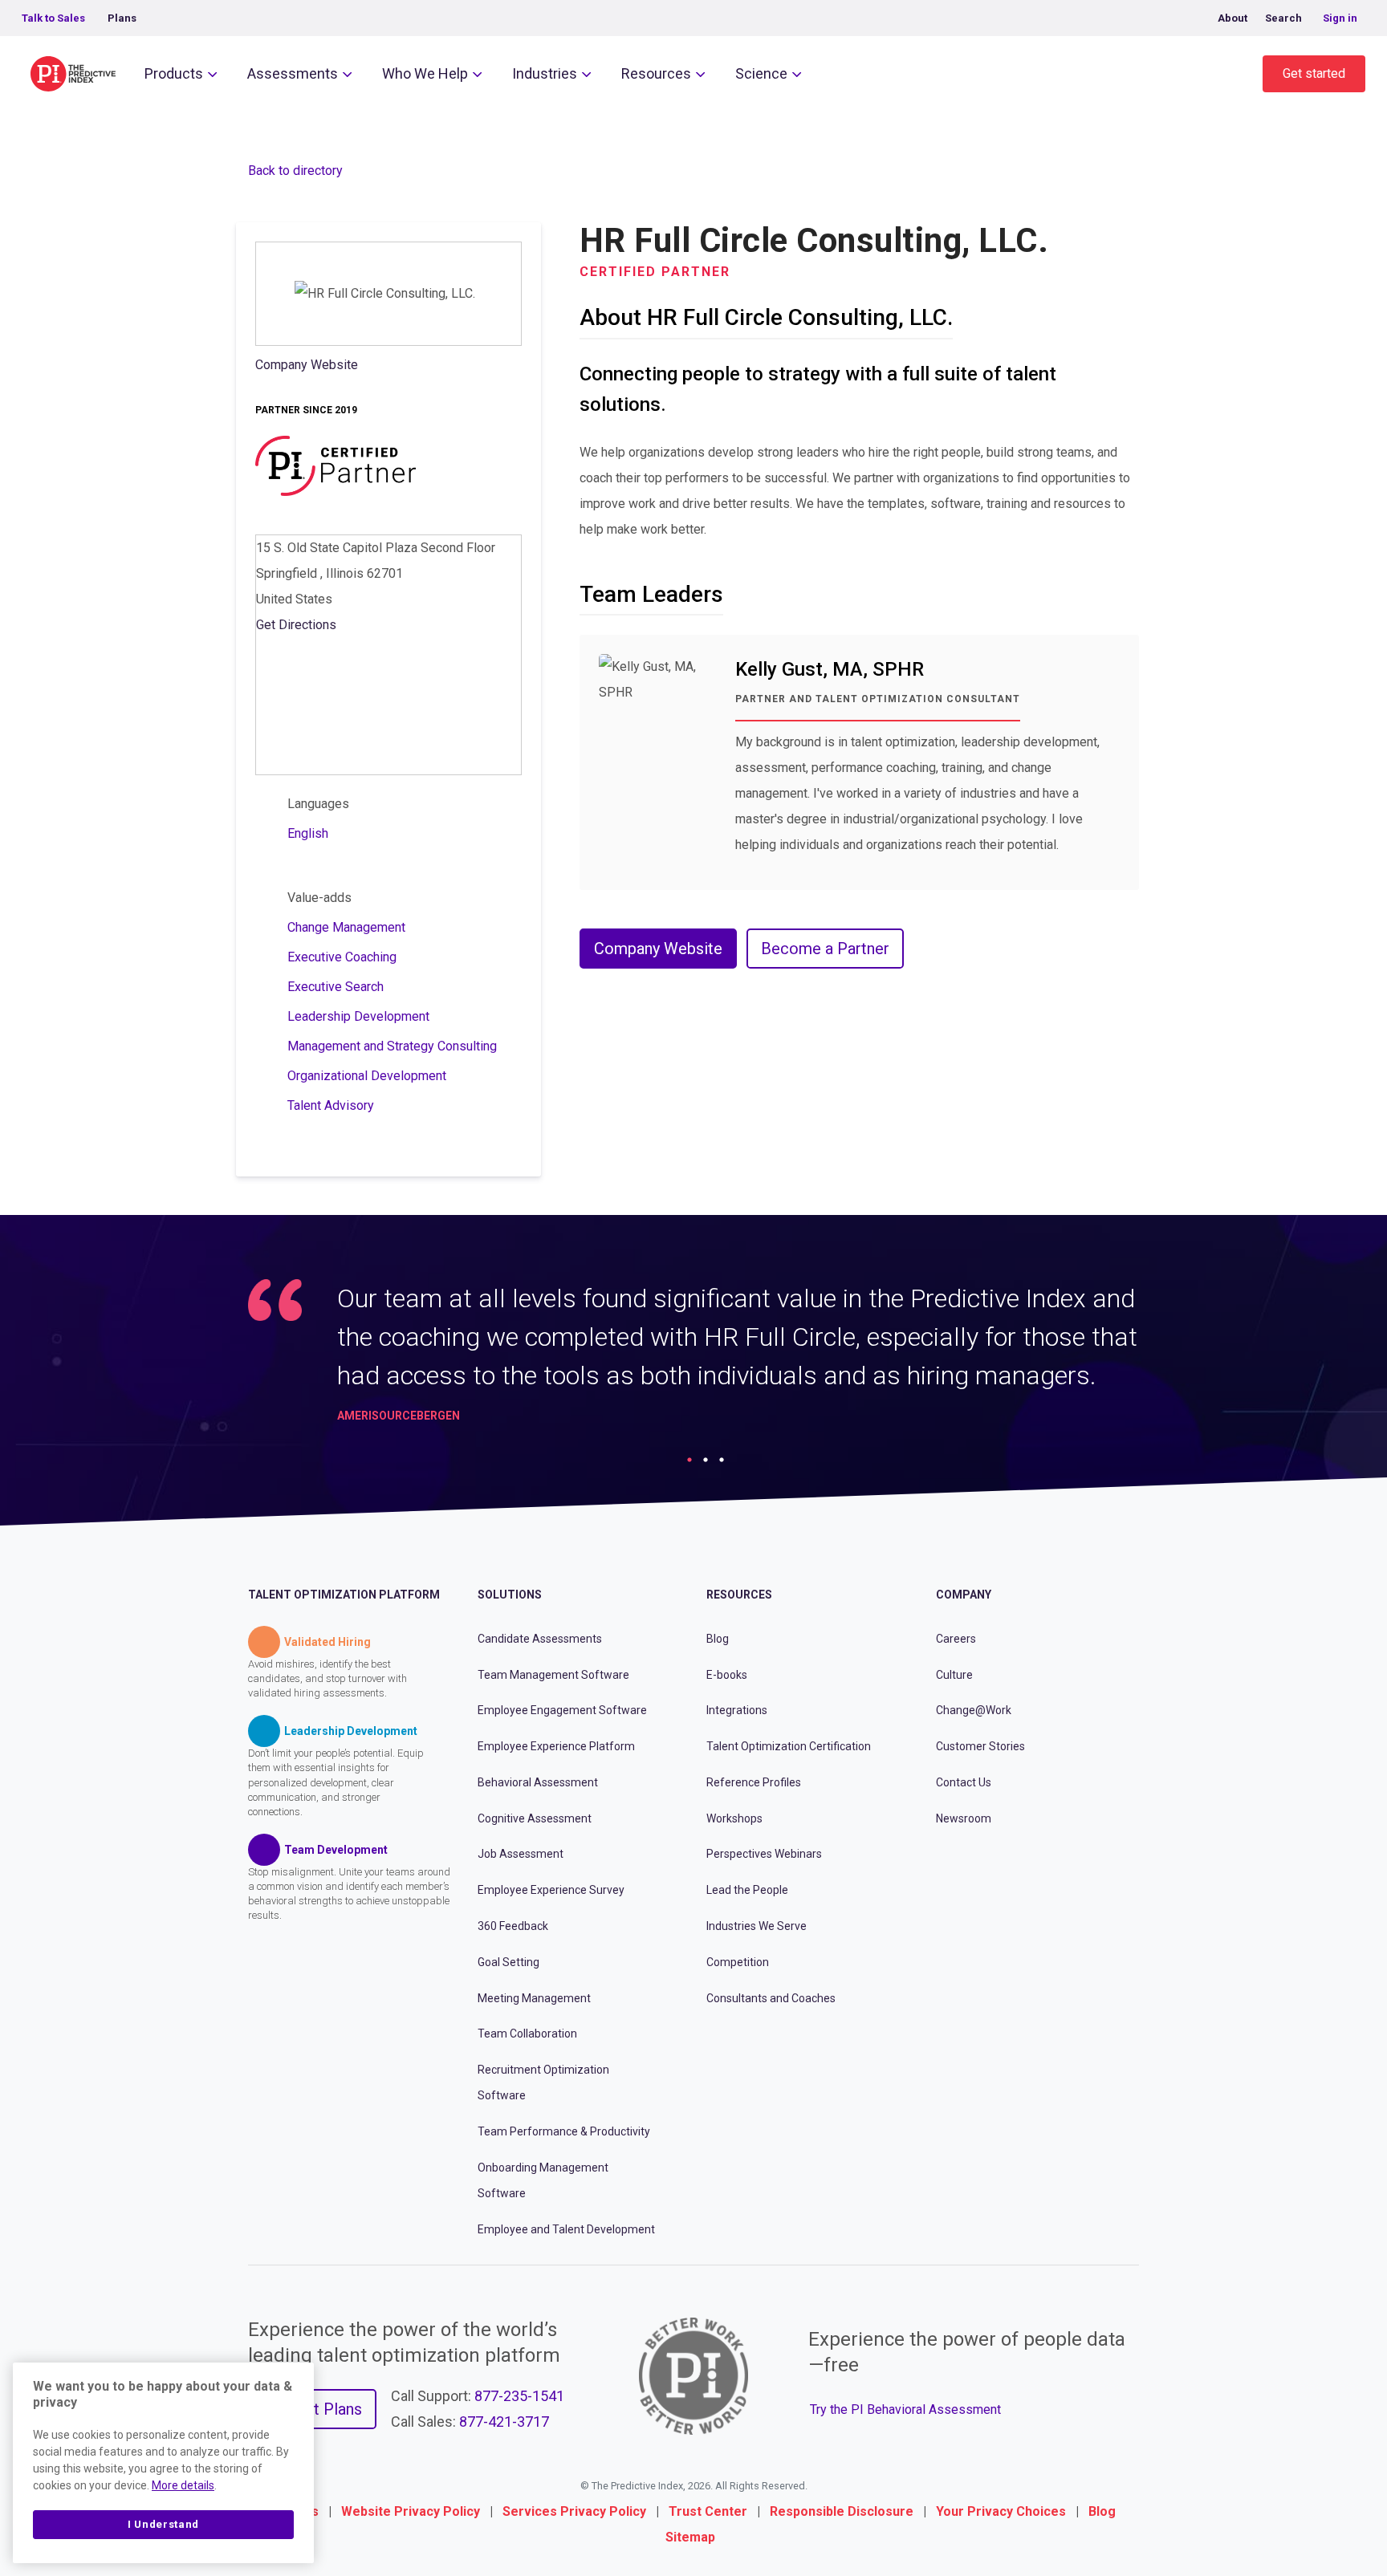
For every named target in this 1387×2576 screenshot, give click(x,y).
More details (183, 2485)
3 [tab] (722, 1460)
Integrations (737, 1710)
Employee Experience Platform (556, 1746)
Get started (1314, 73)
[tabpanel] (693, 1358)
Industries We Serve (757, 1926)
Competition (738, 1962)
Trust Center (708, 2511)
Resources (656, 73)
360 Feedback (513, 1926)
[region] (163, 2463)
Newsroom (964, 1818)
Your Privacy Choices (1001, 2511)
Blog (718, 1639)
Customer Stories (980, 1746)
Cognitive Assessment (535, 1818)
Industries (545, 73)
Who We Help (425, 73)
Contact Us (964, 1782)
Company (964, 1595)
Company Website (307, 365)
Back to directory (295, 171)
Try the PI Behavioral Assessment (905, 2409)
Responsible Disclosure (842, 2511)
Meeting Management (534, 1998)
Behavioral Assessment (538, 1782)
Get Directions (296, 625)
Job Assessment (521, 1854)
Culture (954, 1675)
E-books (727, 1675)
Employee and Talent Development (566, 2229)
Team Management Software (553, 1675)
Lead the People (747, 1890)
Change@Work (974, 1710)
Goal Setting (508, 1962)
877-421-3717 (504, 2422)
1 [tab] (689, 1460)
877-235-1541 (519, 2396)
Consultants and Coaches (771, 1998)
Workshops (734, 1818)
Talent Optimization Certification (789, 1746)
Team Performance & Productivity (564, 2131)
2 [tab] (706, 1460)
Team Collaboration (527, 2034)
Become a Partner (825, 949)
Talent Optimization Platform (344, 1595)
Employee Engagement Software (562, 1710)
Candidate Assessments (540, 1639)
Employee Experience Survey (551, 1890)
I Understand (163, 2524)
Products (174, 73)
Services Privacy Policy (574, 2511)
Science (761, 73)
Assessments (293, 73)
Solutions (510, 1595)
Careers (956, 1639)
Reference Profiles (754, 1782)
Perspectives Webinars (764, 1854)
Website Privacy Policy (411, 2511)
